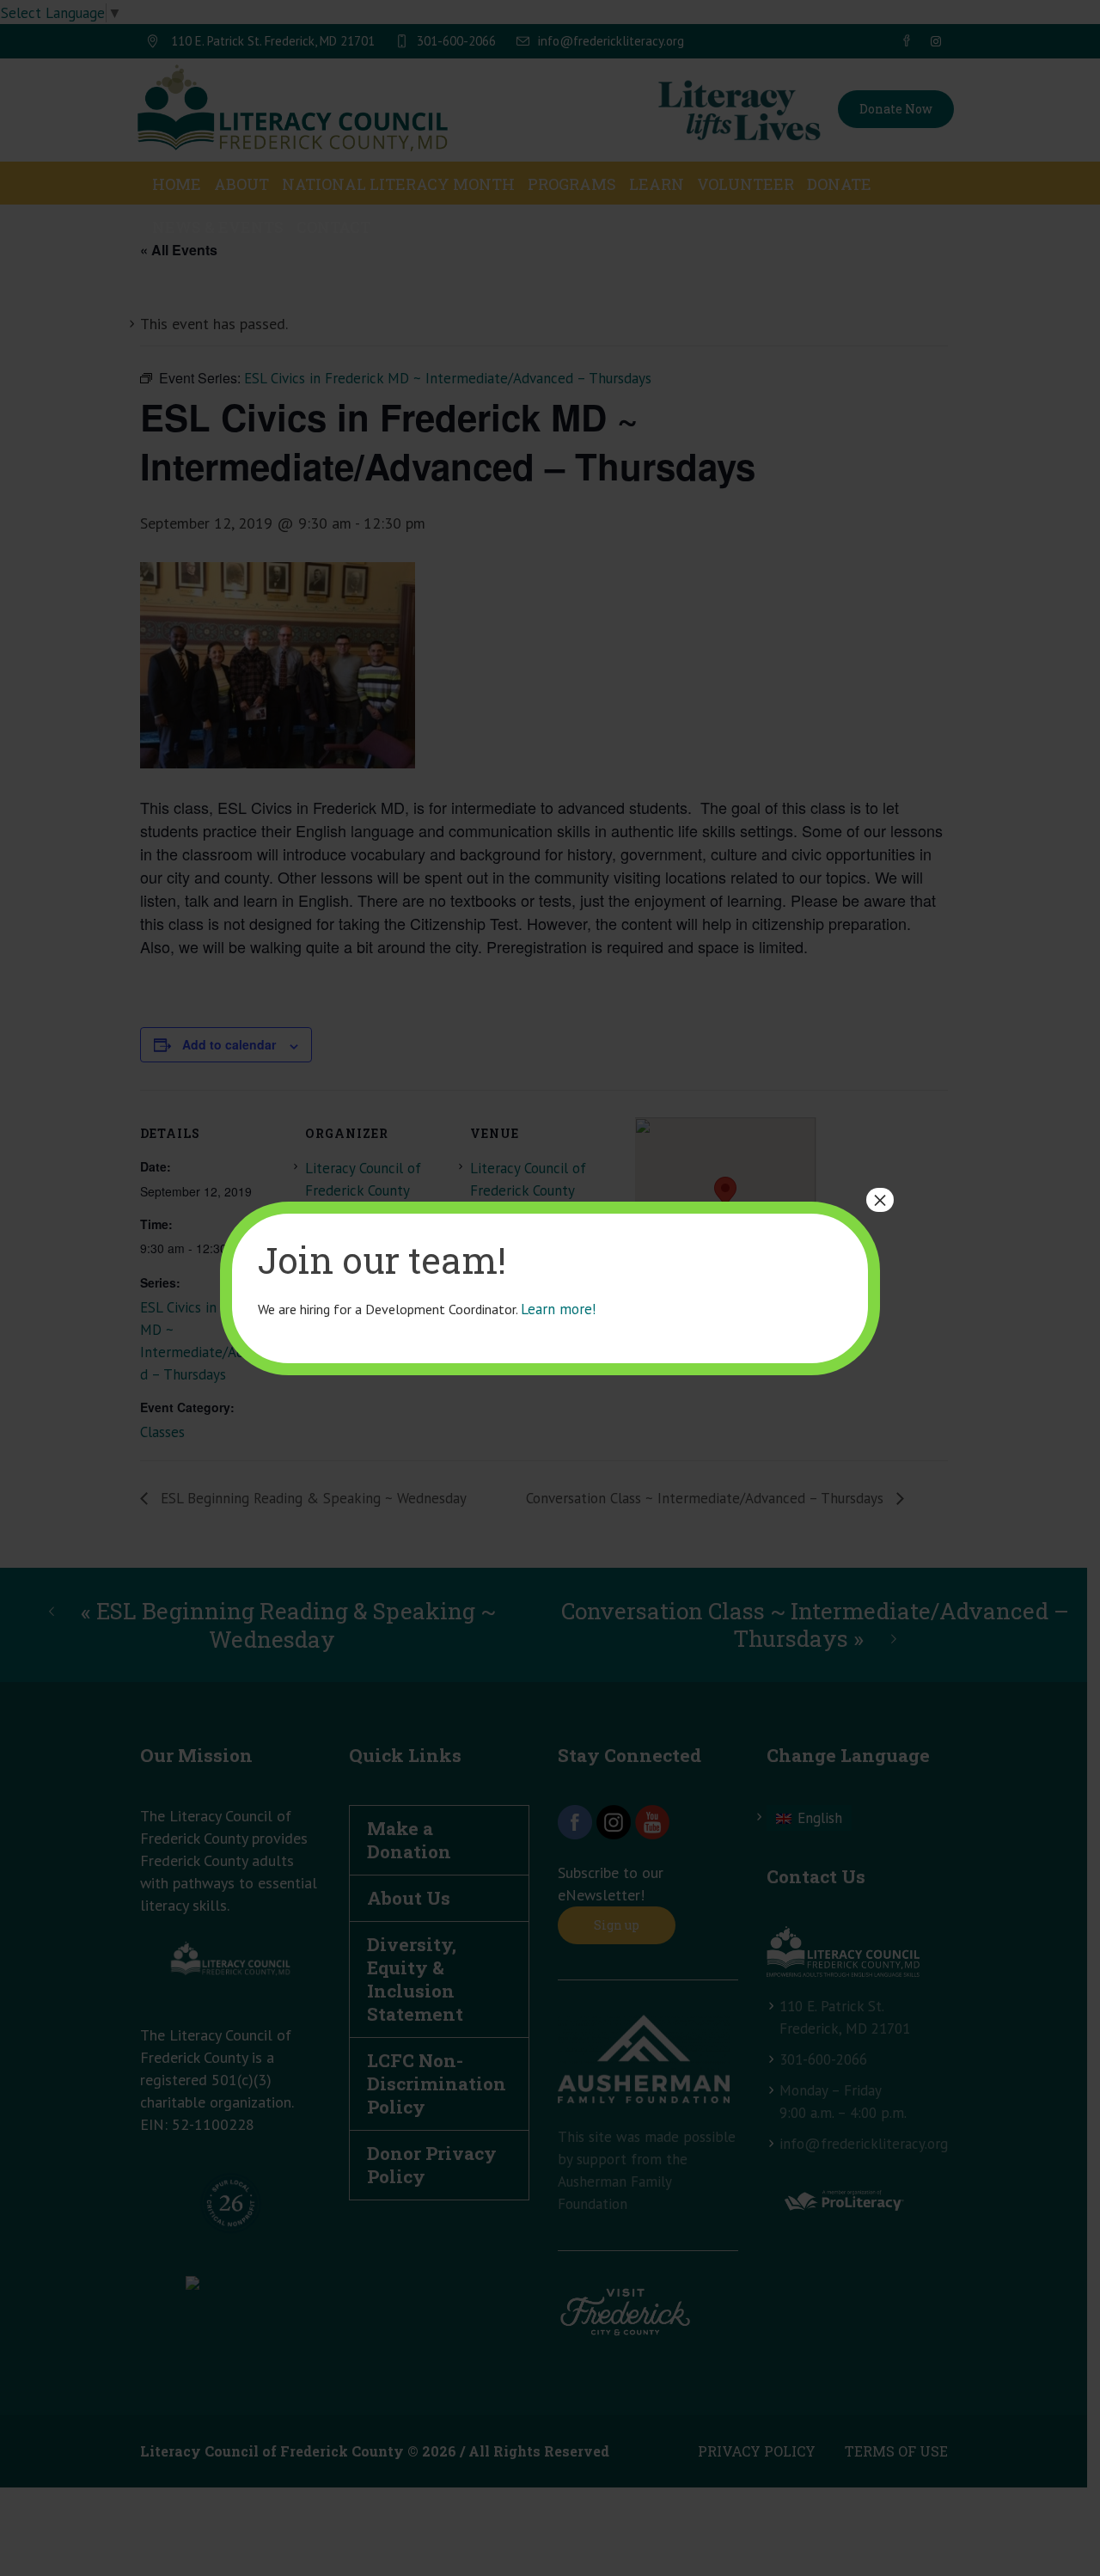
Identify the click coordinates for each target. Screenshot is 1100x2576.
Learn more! (558, 1309)
